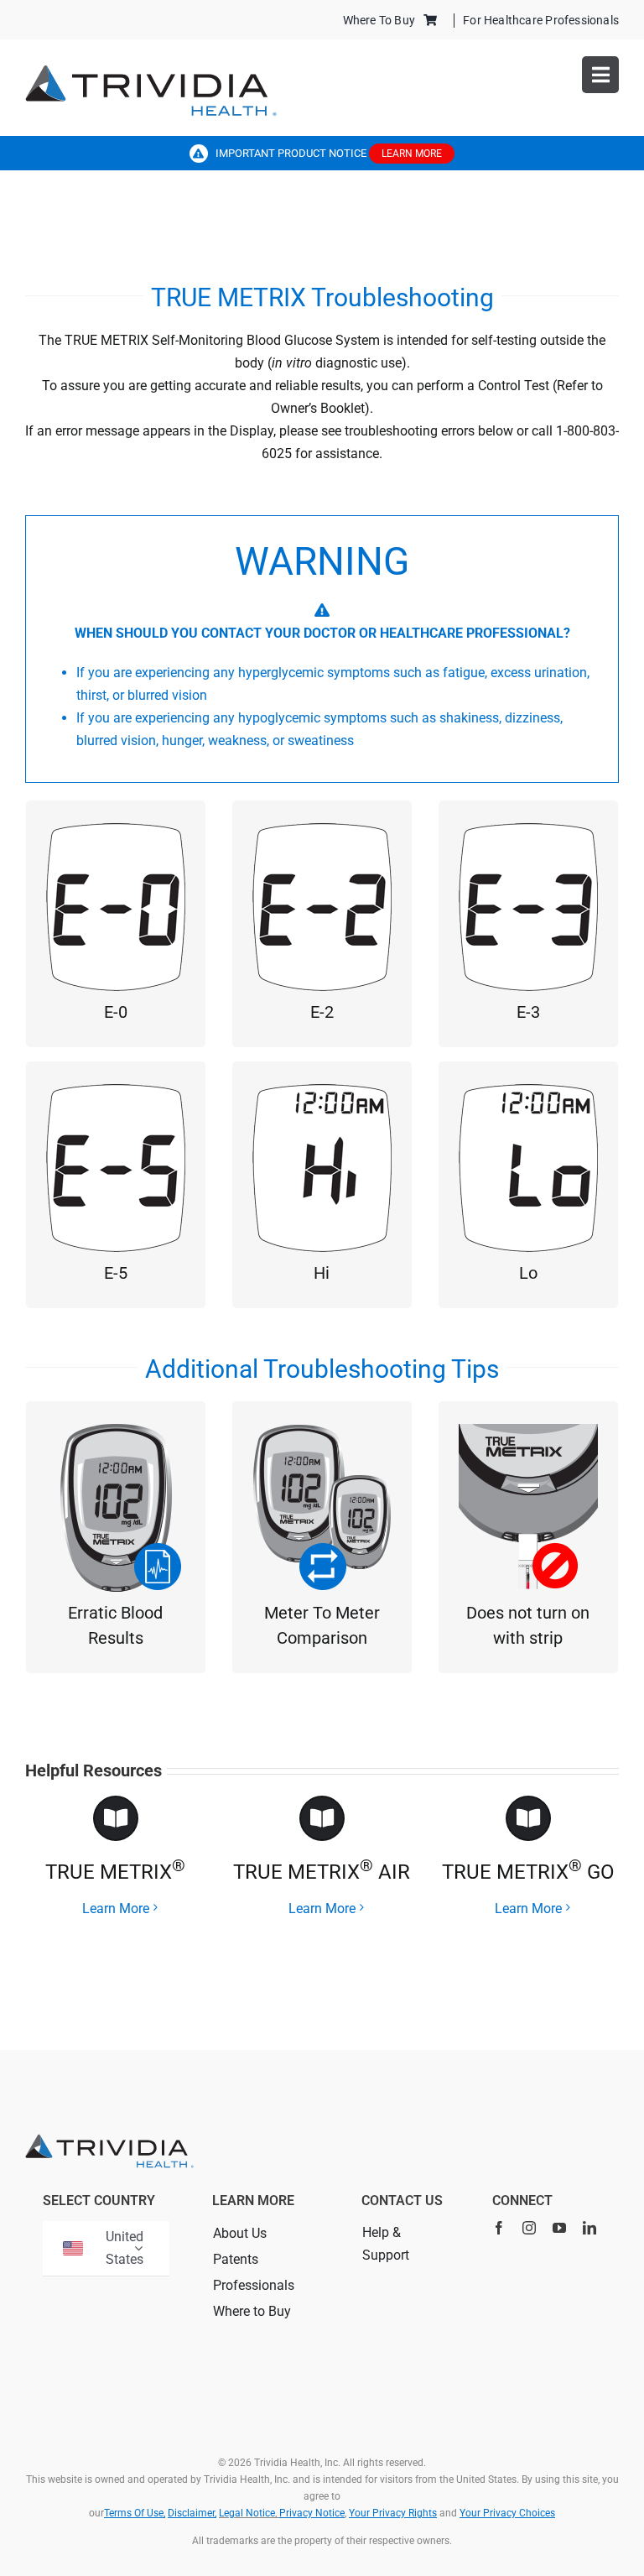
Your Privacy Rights (393, 2513)
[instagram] (529, 2228)
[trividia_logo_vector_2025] (151, 71)
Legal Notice (247, 2513)
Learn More (116, 1909)
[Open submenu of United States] (138, 2248)
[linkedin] (589, 2228)
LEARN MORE (412, 154)
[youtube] (559, 2228)
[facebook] (499, 2228)
